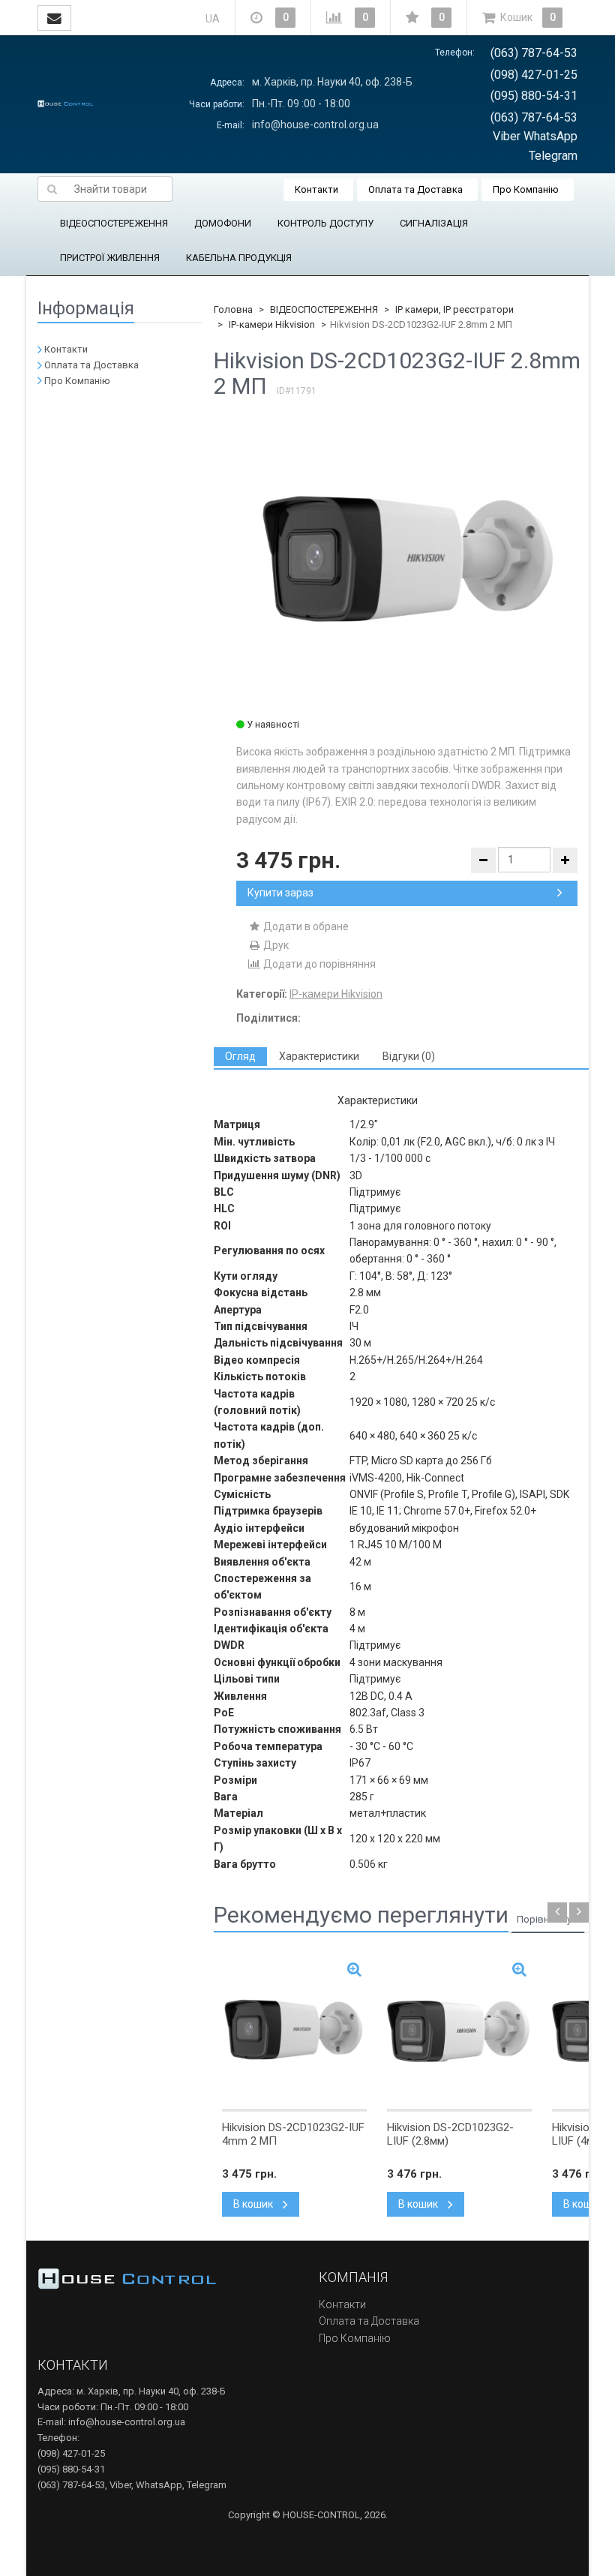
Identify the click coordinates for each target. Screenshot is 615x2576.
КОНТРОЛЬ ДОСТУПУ (325, 223)
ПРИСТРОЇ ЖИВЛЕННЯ (110, 258)
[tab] (240, 1057)
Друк (275, 945)
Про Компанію (526, 189)
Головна (233, 309)
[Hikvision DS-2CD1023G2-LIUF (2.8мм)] (459, 2031)
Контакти (316, 189)
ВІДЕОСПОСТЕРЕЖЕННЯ (114, 223)
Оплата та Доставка (415, 189)
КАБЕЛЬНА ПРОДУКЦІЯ (239, 258)
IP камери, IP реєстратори (454, 309)
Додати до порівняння (318, 964)
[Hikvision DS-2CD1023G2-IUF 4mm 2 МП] (294, 2031)
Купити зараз (280, 893)
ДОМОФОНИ (223, 223)
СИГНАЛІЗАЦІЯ (434, 223)
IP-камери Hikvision (272, 324)
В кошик (254, 2204)
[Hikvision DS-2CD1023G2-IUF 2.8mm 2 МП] (407, 563)
